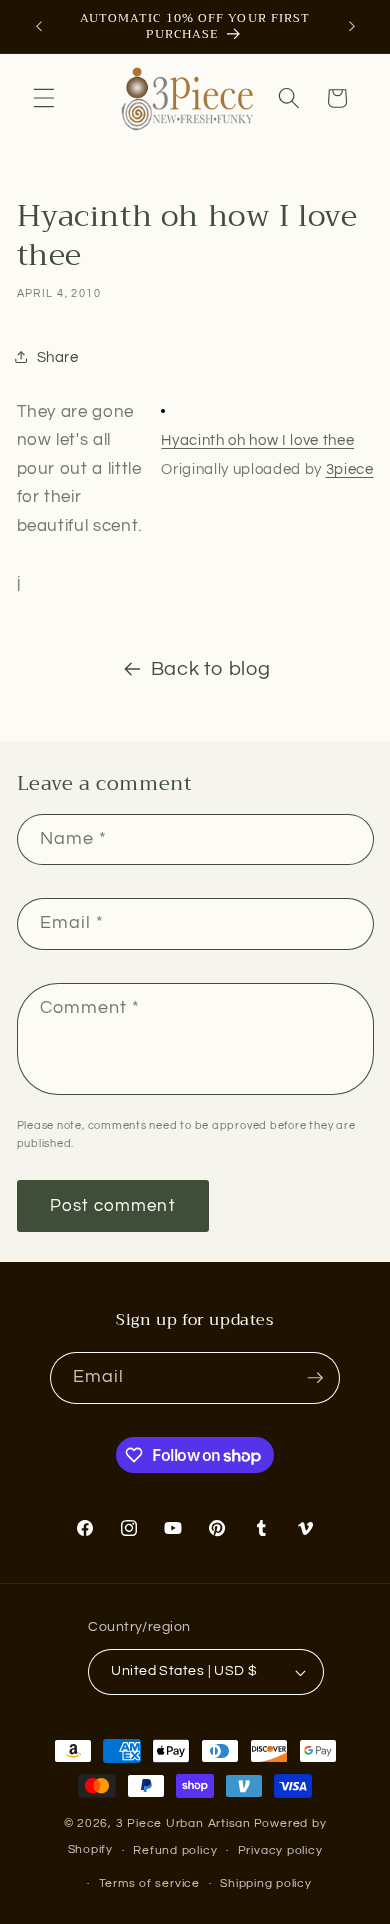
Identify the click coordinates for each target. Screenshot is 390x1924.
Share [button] (58, 357)
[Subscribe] (315, 1378)
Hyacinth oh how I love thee (257, 440)
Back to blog (211, 669)
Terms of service (149, 1883)
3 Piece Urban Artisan (183, 1823)
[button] (44, 98)
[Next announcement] (352, 27)
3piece (350, 469)
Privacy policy (280, 1850)
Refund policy (175, 1850)
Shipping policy (266, 1883)
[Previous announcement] (39, 27)
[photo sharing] (163, 411)
